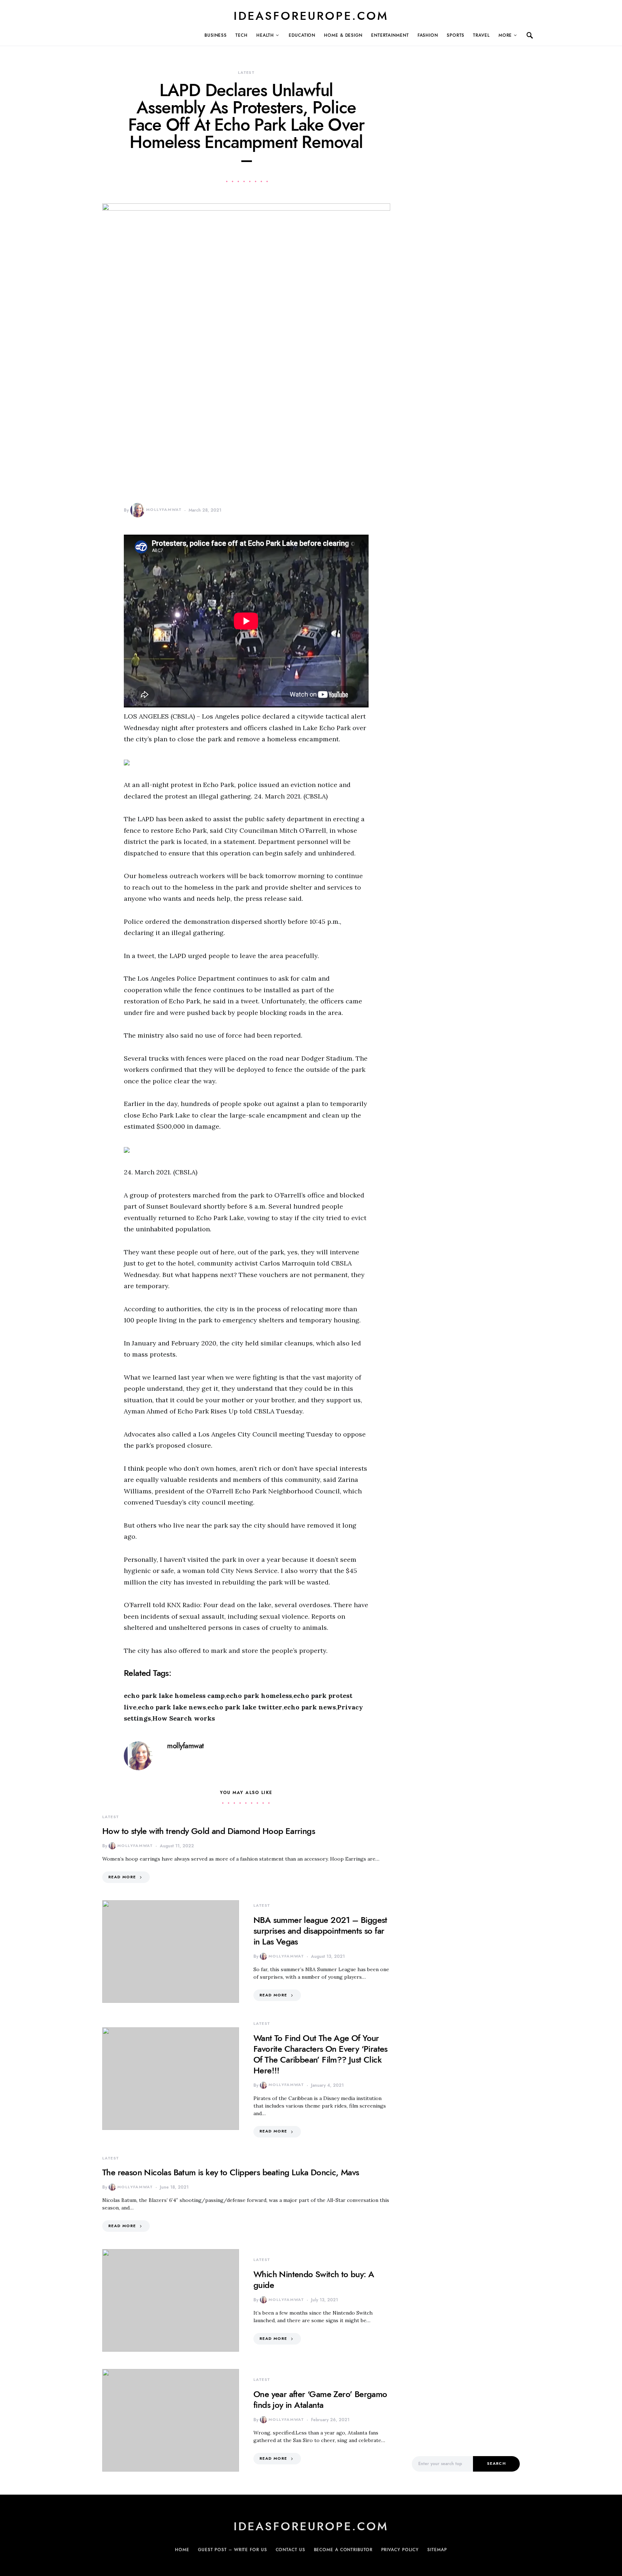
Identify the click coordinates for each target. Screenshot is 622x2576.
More (505, 35)
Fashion (428, 35)
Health (265, 35)
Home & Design (343, 35)
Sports (456, 35)
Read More (122, 1877)
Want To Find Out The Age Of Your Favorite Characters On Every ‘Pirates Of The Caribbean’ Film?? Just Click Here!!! (321, 2054)
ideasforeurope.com (311, 16)
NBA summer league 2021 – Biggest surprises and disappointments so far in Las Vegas (320, 1931)
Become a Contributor (343, 2550)
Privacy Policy (400, 2550)
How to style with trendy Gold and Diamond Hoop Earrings (209, 1831)
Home (182, 2550)
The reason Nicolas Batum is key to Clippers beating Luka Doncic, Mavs (231, 2172)
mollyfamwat (164, 510)
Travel (481, 35)
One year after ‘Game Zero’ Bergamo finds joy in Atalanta (320, 2399)
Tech (242, 35)
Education (302, 35)
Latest (246, 73)
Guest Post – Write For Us (233, 2550)
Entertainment (390, 35)
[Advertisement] (466, 2322)
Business (216, 35)
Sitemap (437, 2550)
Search (496, 2463)
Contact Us (290, 2550)
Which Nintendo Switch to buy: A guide (314, 2280)
